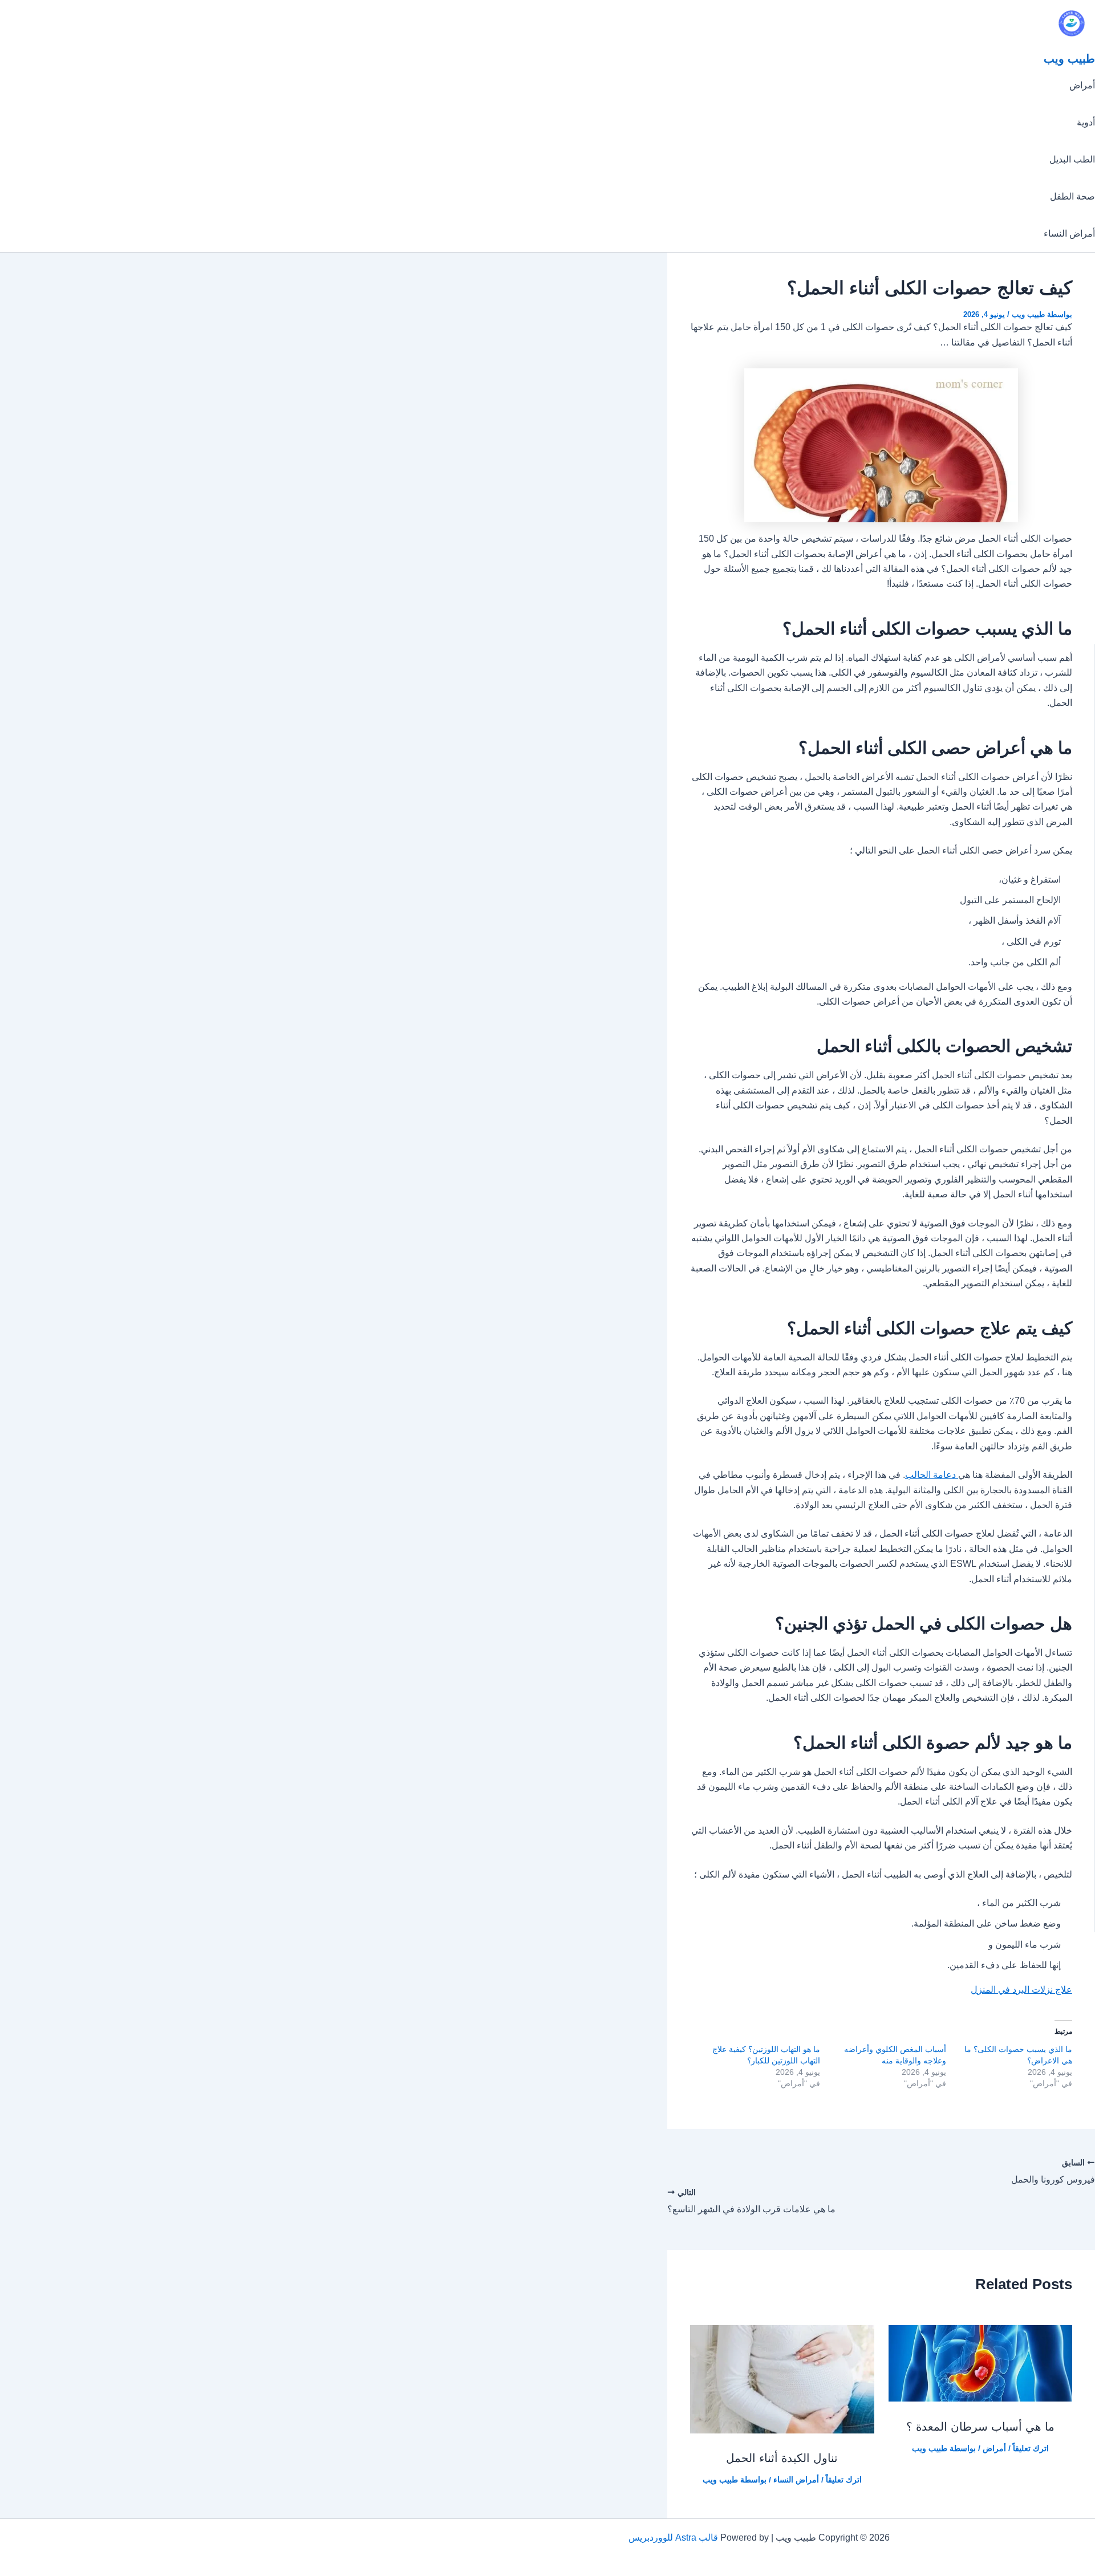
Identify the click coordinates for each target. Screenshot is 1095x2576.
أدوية (1086, 122)
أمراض (1082, 85)
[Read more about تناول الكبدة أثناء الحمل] (782, 2430)
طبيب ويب (1069, 59)
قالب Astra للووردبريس (673, 2538)
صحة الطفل (1072, 196)
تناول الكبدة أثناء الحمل (782, 2458)
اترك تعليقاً (1031, 2448)
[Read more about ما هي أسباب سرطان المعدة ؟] (981, 2398)
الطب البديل (1072, 159)
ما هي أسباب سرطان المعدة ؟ (980, 2427)
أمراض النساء (1069, 233)
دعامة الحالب (932, 1475)
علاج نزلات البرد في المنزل (1021, 1990)
